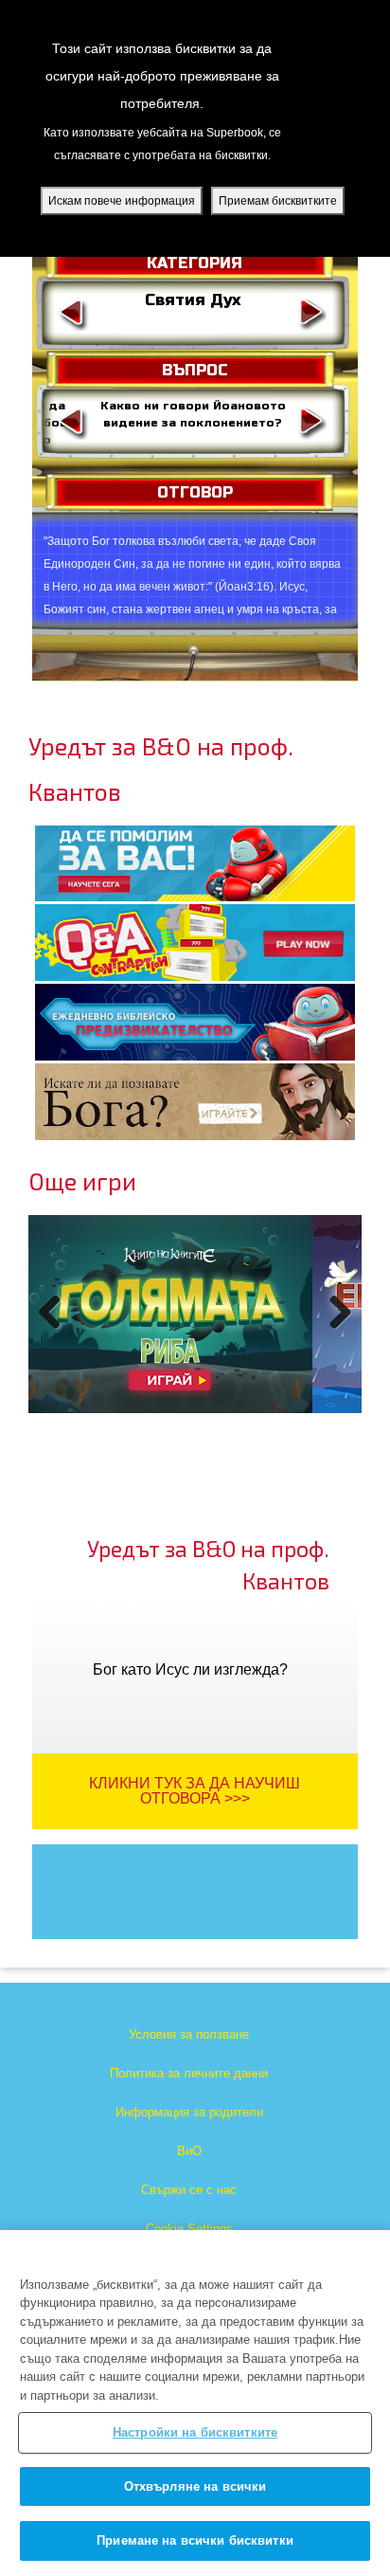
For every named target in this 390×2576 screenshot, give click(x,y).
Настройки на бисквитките (195, 2432)
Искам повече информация (122, 201)
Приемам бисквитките (278, 201)
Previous (57, 1332)
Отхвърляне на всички (195, 2486)
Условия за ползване (189, 2034)
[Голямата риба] (170, 1314)
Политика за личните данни (189, 2073)
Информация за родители (189, 2112)
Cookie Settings (189, 2229)
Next (337, 1332)
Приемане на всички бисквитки (195, 2540)
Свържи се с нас (189, 2190)
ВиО (189, 2151)
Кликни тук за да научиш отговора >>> (195, 1791)
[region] (195, 2403)
